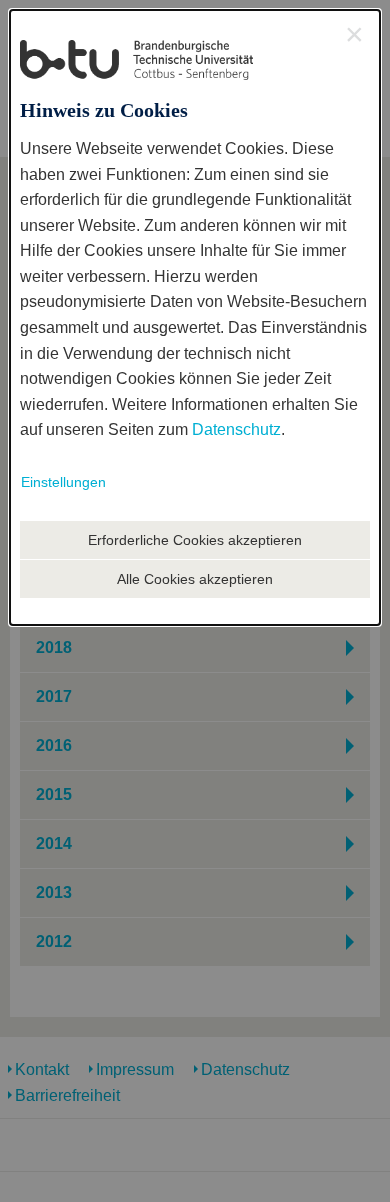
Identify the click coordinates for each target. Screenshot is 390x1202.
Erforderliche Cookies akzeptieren (195, 540)
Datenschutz (236, 429)
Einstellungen (63, 482)
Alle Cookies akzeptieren (195, 579)
